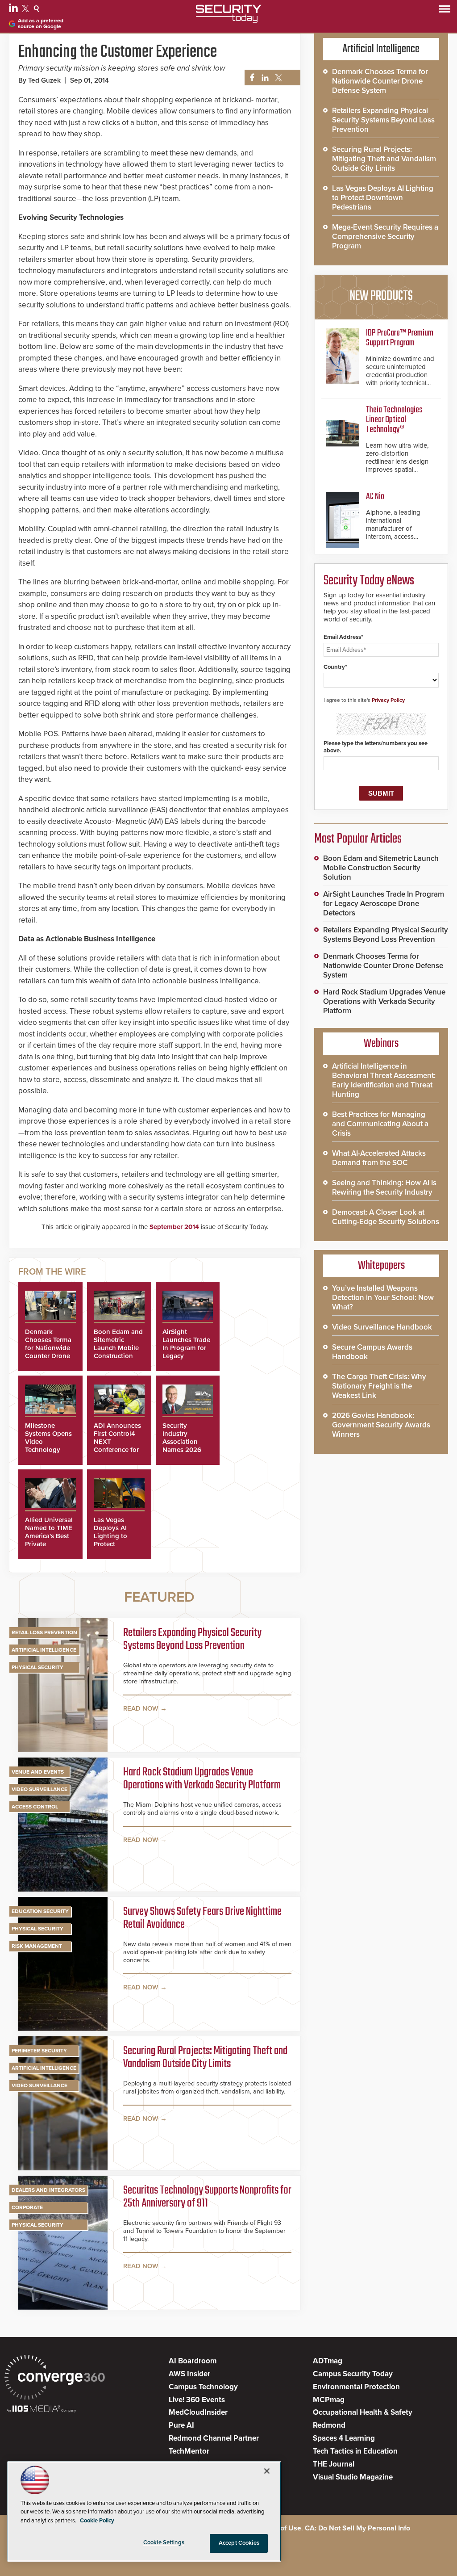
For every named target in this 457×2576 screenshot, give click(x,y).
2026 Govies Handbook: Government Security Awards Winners (381, 1425)
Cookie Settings (164, 2542)
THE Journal (334, 2464)
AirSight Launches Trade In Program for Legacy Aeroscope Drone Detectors (384, 904)
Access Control (35, 1807)
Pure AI (181, 2425)
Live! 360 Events (197, 2400)
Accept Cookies (239, 2543)
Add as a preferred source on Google (41, 24)
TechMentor (189, 2451)
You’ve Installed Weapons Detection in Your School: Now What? (383, 1298)
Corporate (27, 2207)
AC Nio (375, 497)
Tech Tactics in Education (355, 2451)
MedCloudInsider (198, 2412)
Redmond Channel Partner (214, 2438)
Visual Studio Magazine (353, 2477)
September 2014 (174, 1227)
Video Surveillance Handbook (382, 1327)
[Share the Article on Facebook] (250, 78)
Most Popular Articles (358, 839)
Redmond (329, 2425)
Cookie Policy (97, 2521)
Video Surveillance (39, 1789)
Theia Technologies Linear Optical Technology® (394, 420)
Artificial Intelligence (44, 1650)
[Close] (267, 2471)
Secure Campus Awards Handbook (372, 1352)
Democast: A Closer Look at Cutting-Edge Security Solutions (386, 1217)
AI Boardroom (193, 2361)
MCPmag (329, 2400)
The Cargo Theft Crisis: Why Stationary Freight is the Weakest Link (379, 1386)
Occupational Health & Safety (363, 2412)
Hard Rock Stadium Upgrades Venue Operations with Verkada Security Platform (202, 1779)
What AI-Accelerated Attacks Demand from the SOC (379, 1158)
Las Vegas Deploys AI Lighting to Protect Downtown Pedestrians (111, 1540)
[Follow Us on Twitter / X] (27, 10)
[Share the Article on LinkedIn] (264, 78)
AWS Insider (189, 2374)
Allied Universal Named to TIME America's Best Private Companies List (49, 1536)
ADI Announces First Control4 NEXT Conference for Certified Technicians (117, 1446)
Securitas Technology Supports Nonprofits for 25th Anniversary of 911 (207, 2197)
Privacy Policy (388, 700)
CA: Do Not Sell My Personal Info (357, 2528)
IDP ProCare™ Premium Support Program (400, 338)
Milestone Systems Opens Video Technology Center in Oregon (48, 1446)
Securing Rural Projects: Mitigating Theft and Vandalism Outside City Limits (205, 2058)
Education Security (40, 1911)
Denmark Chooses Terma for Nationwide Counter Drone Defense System (50, 1348)
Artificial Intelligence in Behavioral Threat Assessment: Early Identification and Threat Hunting (384, 1080)
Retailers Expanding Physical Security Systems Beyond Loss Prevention (192, 1640)
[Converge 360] (55, 2378)
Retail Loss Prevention (44, 1632)
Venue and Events (38, 1772)
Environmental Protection (356, 2387)
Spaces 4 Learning (344, 2438)
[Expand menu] (445, 11)
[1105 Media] (41, 2410)
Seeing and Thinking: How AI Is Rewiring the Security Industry (384, 1187)
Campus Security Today (353, 2374)
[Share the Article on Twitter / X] (277, 78)
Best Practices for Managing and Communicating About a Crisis (380, 1124)
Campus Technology (203, 2387)
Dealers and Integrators (48, 2190)
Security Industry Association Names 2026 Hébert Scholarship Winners (182, 1450)
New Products (381, 296)
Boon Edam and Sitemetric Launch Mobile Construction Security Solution (118, 1352)
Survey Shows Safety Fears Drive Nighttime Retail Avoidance (202, 1919)
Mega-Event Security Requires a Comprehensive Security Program (385, 237)
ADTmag (328, 2361)
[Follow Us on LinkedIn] (15, 10)
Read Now (141, 1708)
